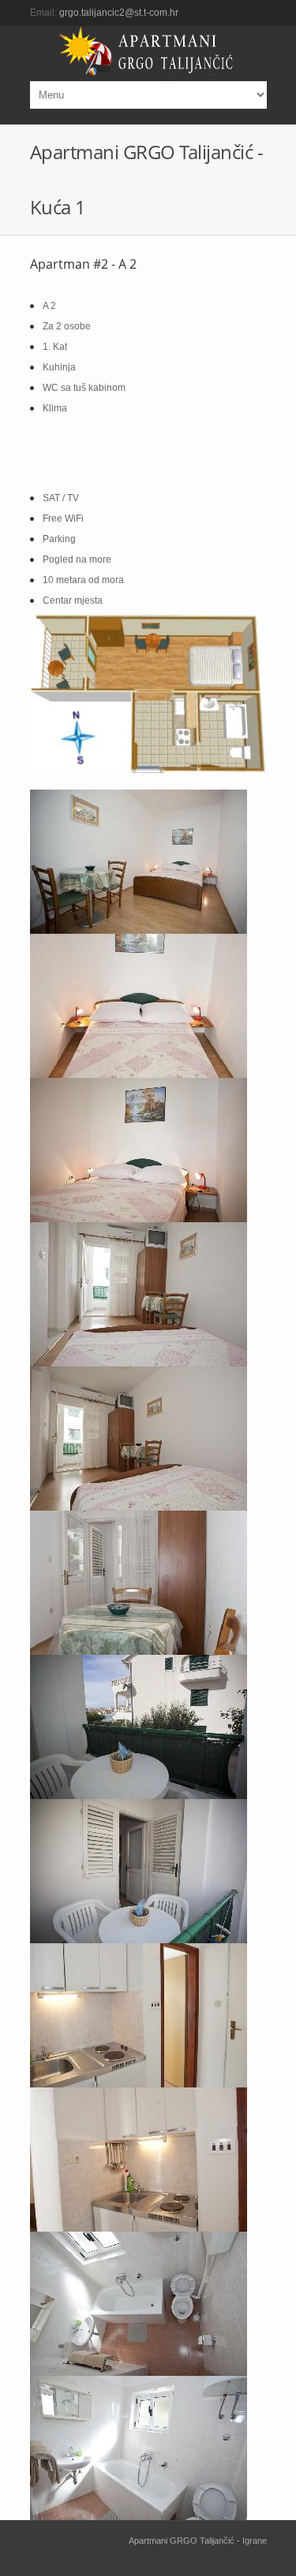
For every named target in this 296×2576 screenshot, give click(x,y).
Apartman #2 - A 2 (83, 264)
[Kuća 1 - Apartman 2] (148, 862)
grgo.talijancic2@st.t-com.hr (119, 13)
